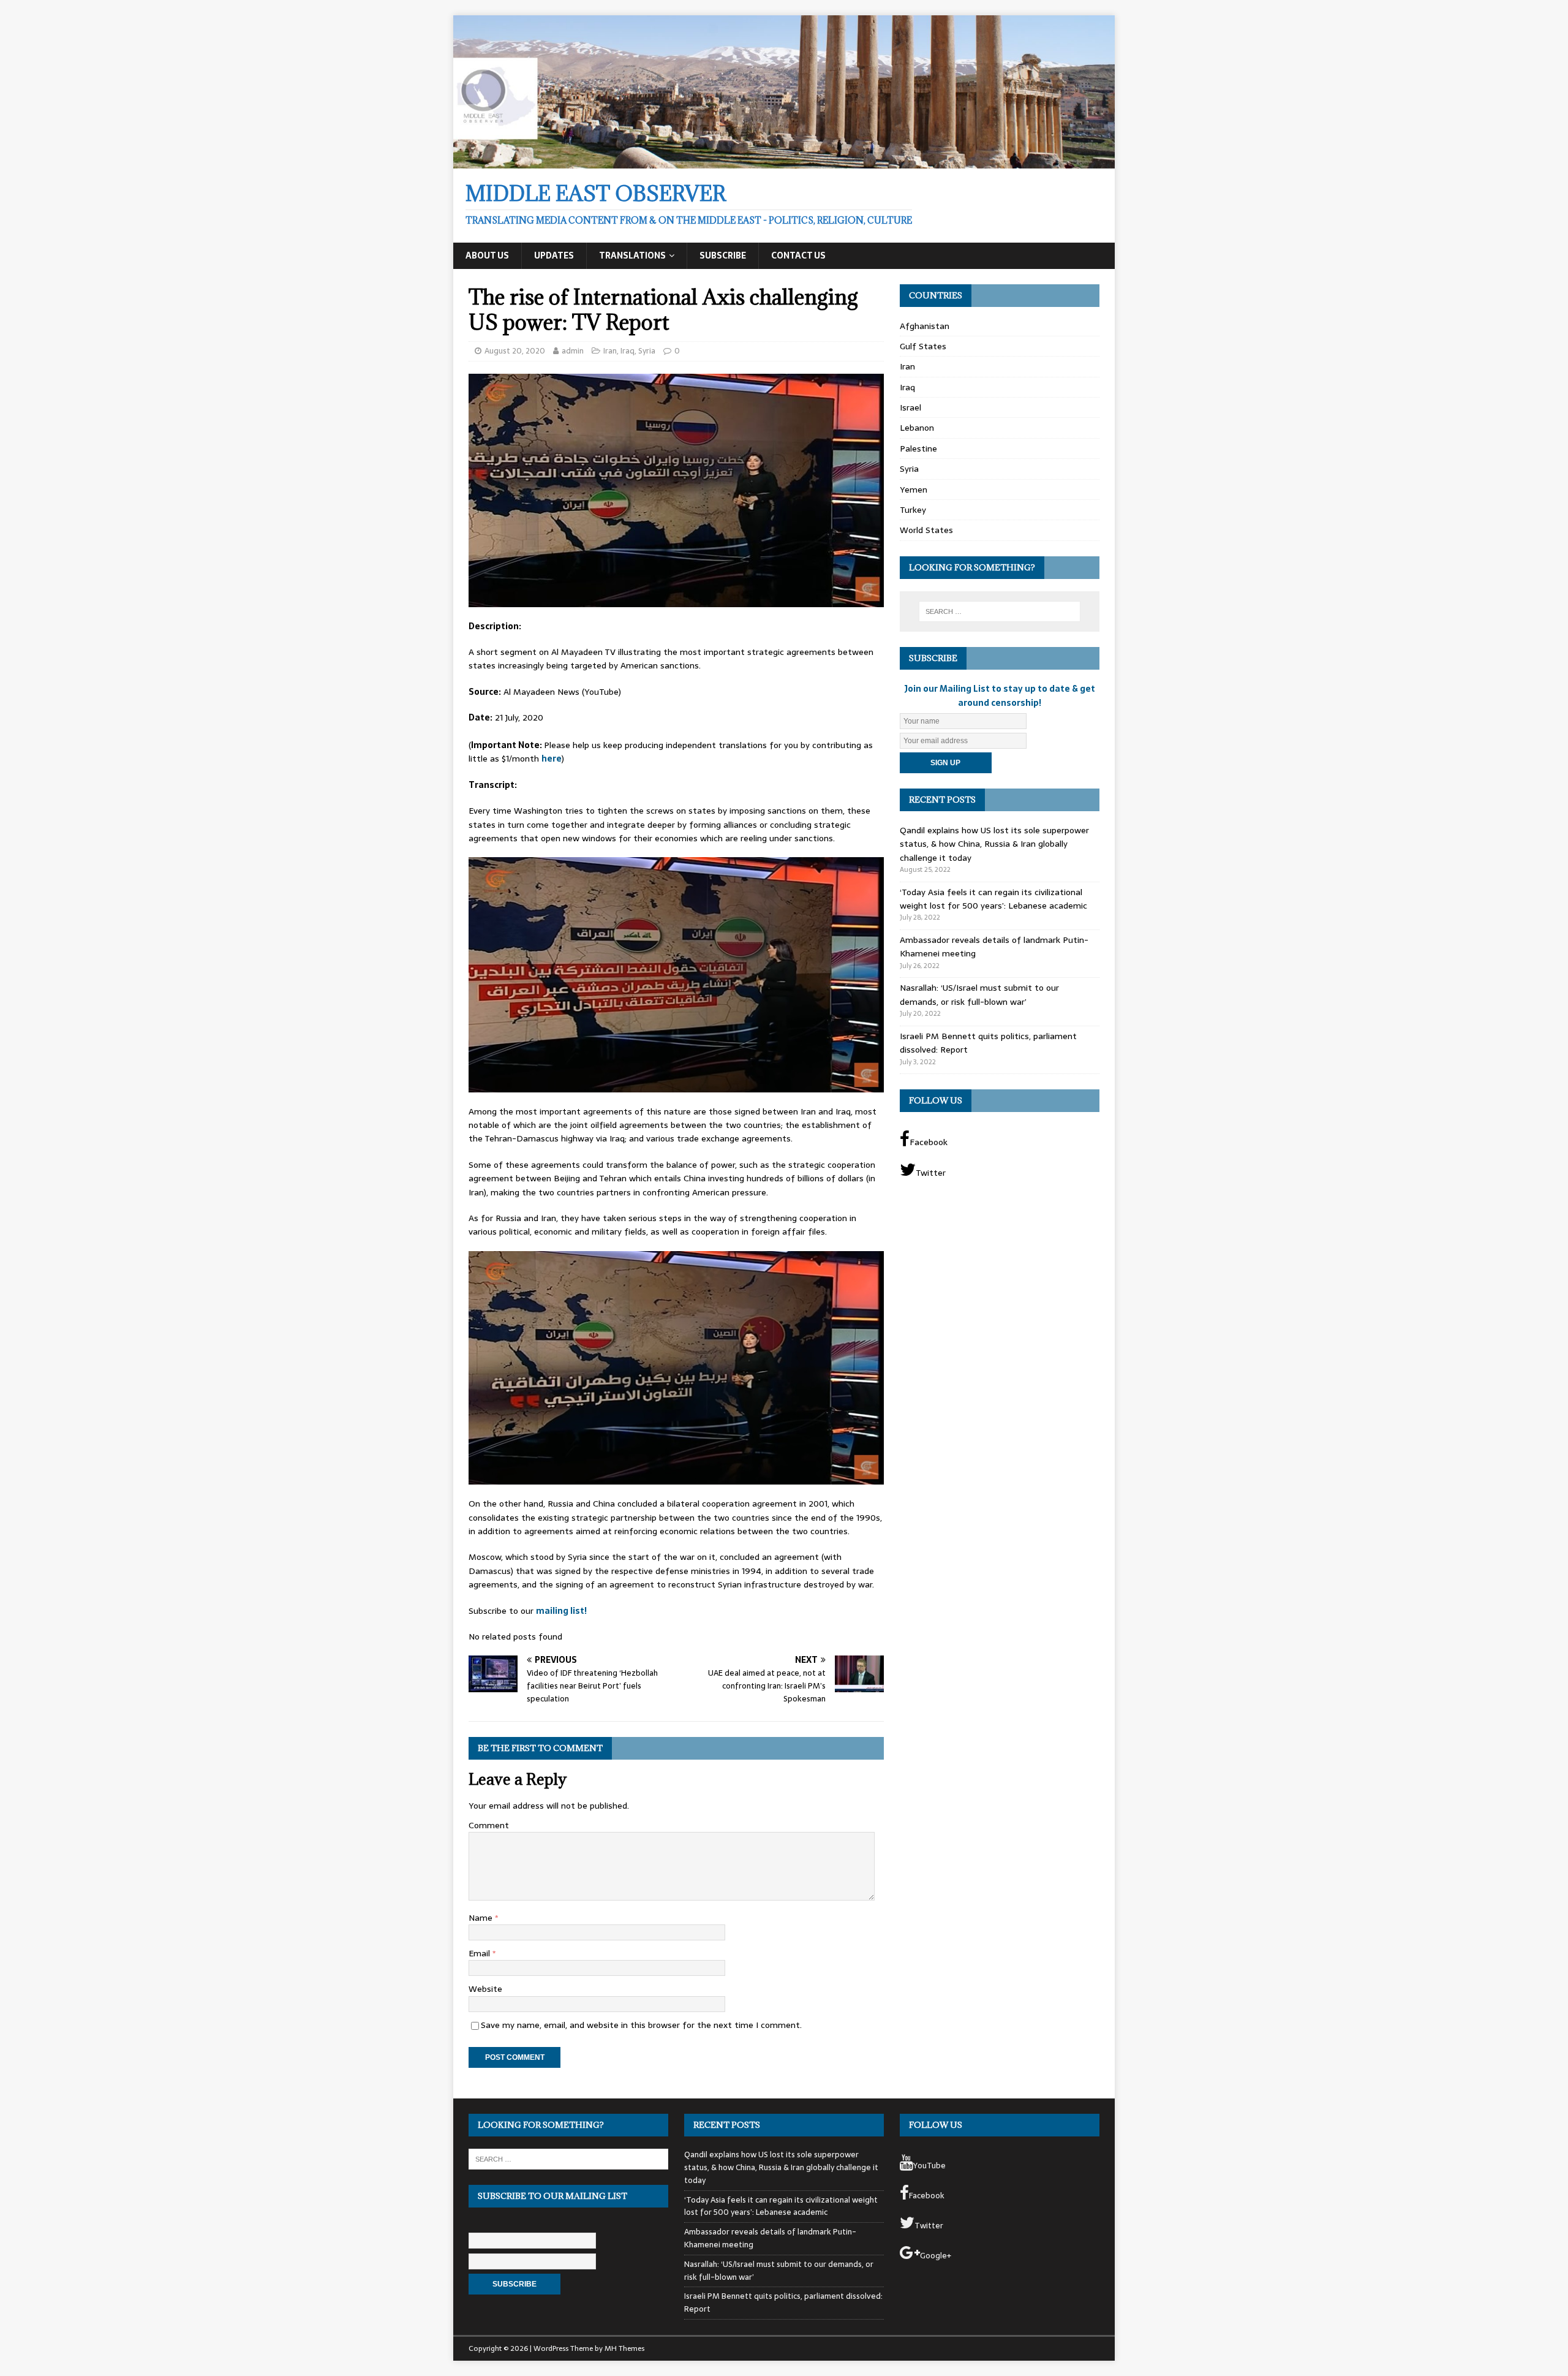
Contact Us (798, 255)
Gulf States (923, 346)
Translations (632, 255)
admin (573, 351)
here (552, 759)
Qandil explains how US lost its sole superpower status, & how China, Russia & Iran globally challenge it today (994, 844)
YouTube (929, 2166)
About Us (487, 255)
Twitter (931, 1173)
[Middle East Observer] (784, 161)
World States (926, 530)
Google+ (936, 2256)
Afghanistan (925, 326)
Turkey (913, 510)
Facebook (929, 1142)
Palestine (918, 448)
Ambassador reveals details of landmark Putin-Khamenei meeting (770, 2238)
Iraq (628, 351)
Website (485, 1989)
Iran (610, 351)
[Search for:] (1000, 611)
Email (481, 1953)
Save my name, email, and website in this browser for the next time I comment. (641, 2025)
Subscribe (723, 255)
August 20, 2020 (515, 351)
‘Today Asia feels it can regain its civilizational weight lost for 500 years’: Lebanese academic (993, 899)
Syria (647, 351)
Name (482, 1918)
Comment (489, 1825)
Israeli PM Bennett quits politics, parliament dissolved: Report (783, 2302)
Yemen (914, 490)
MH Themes (624, 2348)
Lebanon (917, 428)
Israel (910, 407)
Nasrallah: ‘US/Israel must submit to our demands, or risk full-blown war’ (979, 994)
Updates (554, 255)
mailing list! (561, 1611)
